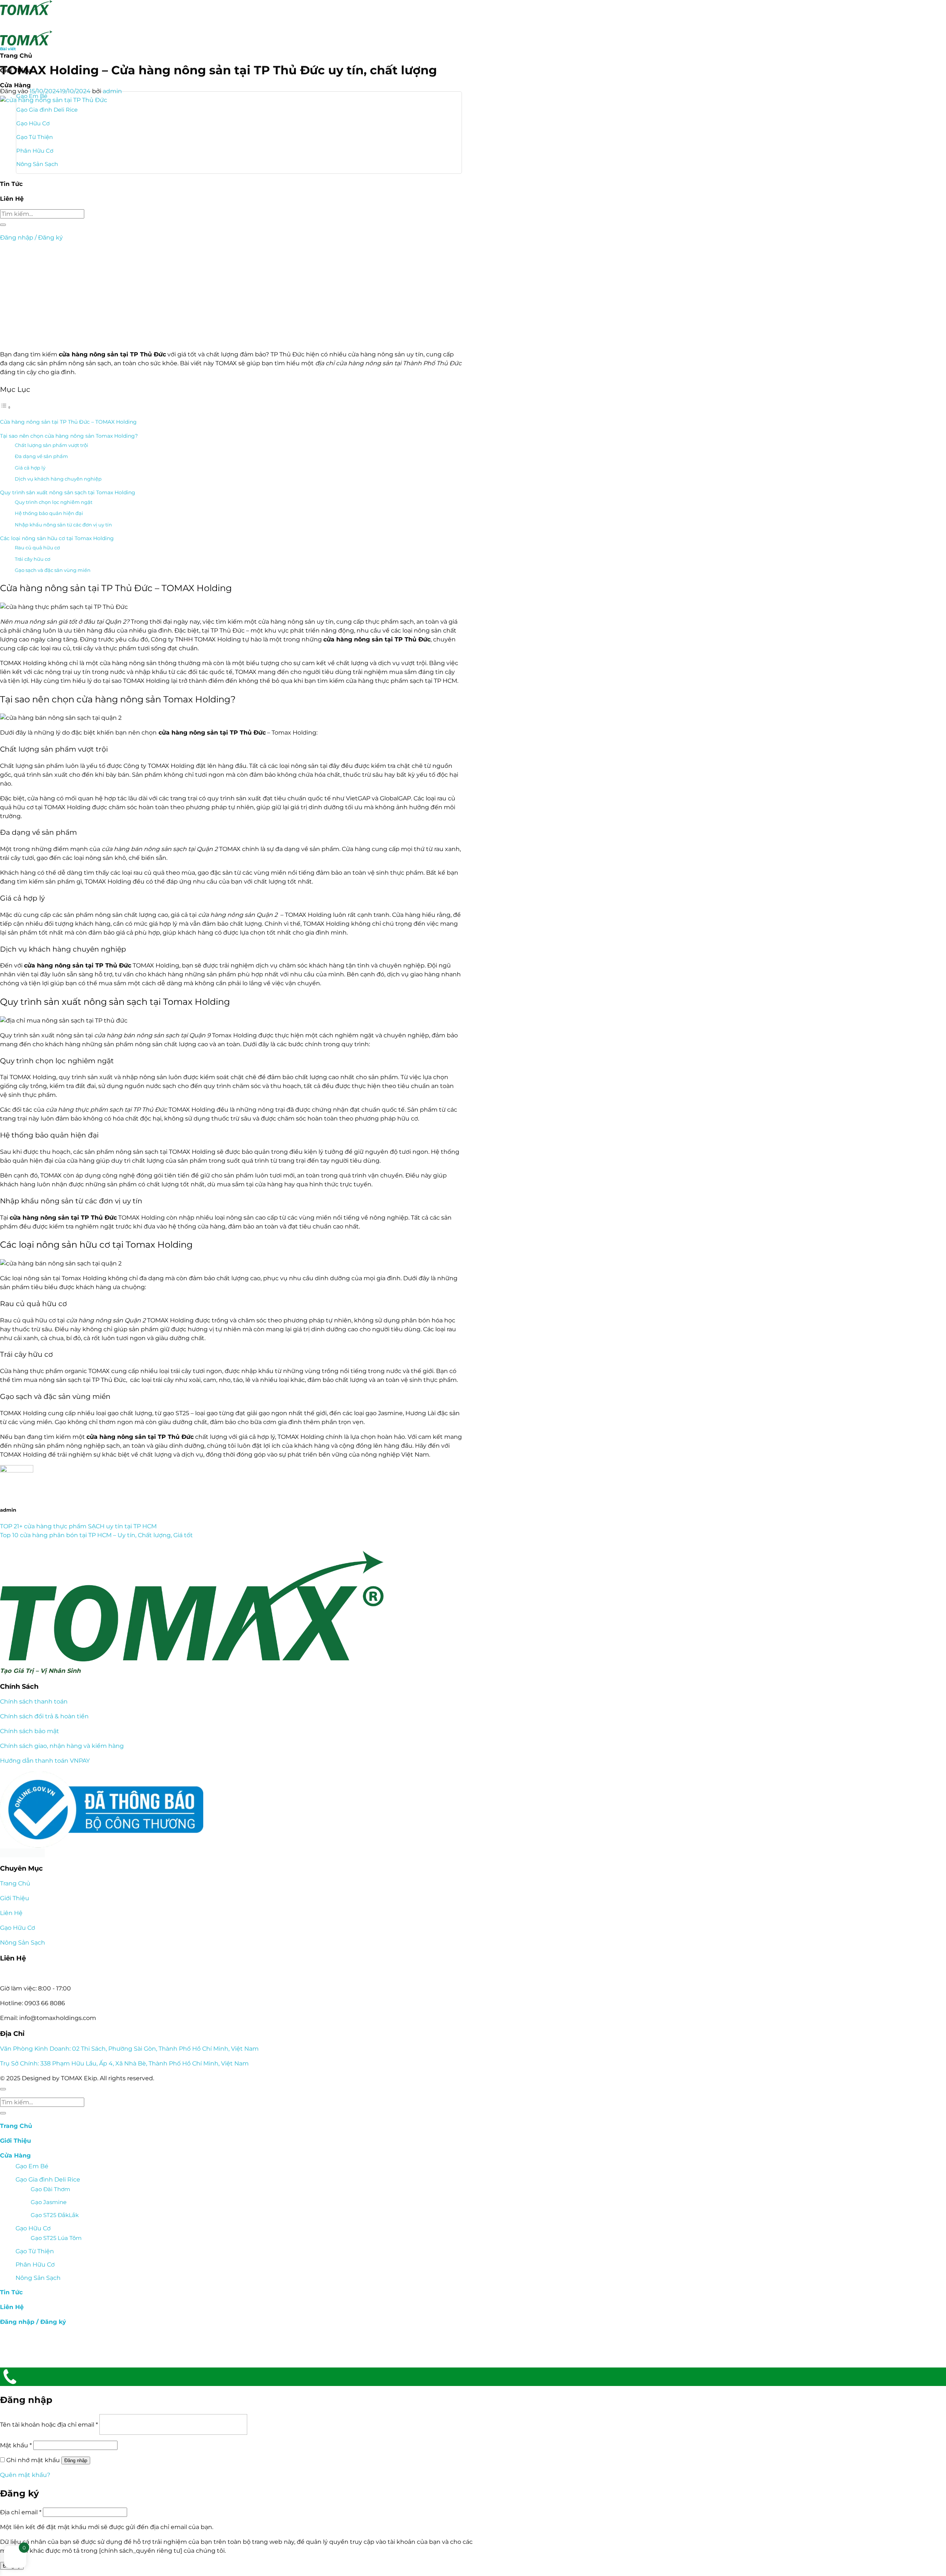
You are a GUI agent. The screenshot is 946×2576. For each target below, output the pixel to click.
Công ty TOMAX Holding (159, 766)
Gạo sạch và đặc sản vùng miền (53, 570)
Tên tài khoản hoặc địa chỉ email (49, 2425)
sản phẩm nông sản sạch (122, 1152)
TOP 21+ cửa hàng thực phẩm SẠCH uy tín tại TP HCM (78, 1526)
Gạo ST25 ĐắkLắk (55, 2215)
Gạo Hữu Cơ (18, 1928)
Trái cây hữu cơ (33, 559)
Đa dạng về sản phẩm (41, 456)
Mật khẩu (16, 2445)
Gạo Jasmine (49, 2202)
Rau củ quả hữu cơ (37, 548)
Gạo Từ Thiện (35, 2251)
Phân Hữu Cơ (35, 2265)
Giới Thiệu (15, 1898)
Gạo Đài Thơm (50, 2189)
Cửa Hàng (15, 2155)
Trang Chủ (15, 1883)
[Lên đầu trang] (3, 2089)
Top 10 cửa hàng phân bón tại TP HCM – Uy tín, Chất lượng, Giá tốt (96, 1535)
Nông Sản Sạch (23, 1943)
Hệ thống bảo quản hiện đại (49, 513)
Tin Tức (11, 2292)
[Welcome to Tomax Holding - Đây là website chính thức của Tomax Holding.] (26, 23)
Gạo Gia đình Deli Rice (48, 2180)
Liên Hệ (11, 1913)
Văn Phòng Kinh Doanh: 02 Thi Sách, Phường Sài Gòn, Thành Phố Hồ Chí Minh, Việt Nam (129, 2049)
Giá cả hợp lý (30, 468)
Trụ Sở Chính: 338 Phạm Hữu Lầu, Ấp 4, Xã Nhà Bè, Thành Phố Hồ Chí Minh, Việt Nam (124, 2063)
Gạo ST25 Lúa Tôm (56, 2238)
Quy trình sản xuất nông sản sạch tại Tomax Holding (68, 492)
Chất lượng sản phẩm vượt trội (52, 445)
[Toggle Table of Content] (6, 407)
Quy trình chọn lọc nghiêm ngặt (54, 502)
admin (112, 91)
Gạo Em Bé (32, 2166)
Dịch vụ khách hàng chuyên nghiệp (58, 479)
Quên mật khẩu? (25, 2475)
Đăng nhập (76, 2460)
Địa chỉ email (21, 2512)
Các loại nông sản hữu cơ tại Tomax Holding (57, 538)
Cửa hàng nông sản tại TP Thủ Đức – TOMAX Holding (68, 422)
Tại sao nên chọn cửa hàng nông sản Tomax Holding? (69, 436)
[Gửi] (3, 2113)
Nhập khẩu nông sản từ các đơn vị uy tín (63, 525)
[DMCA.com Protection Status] (231, 1853)
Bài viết (8, 49)
